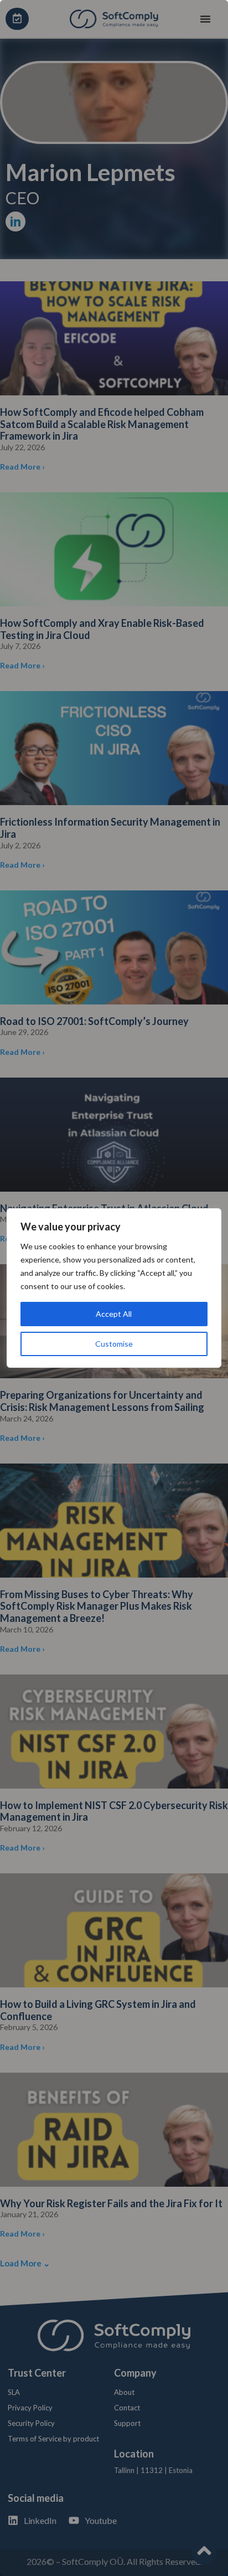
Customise (114, 1344)
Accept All (114, 1314)
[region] (114, 1288)
